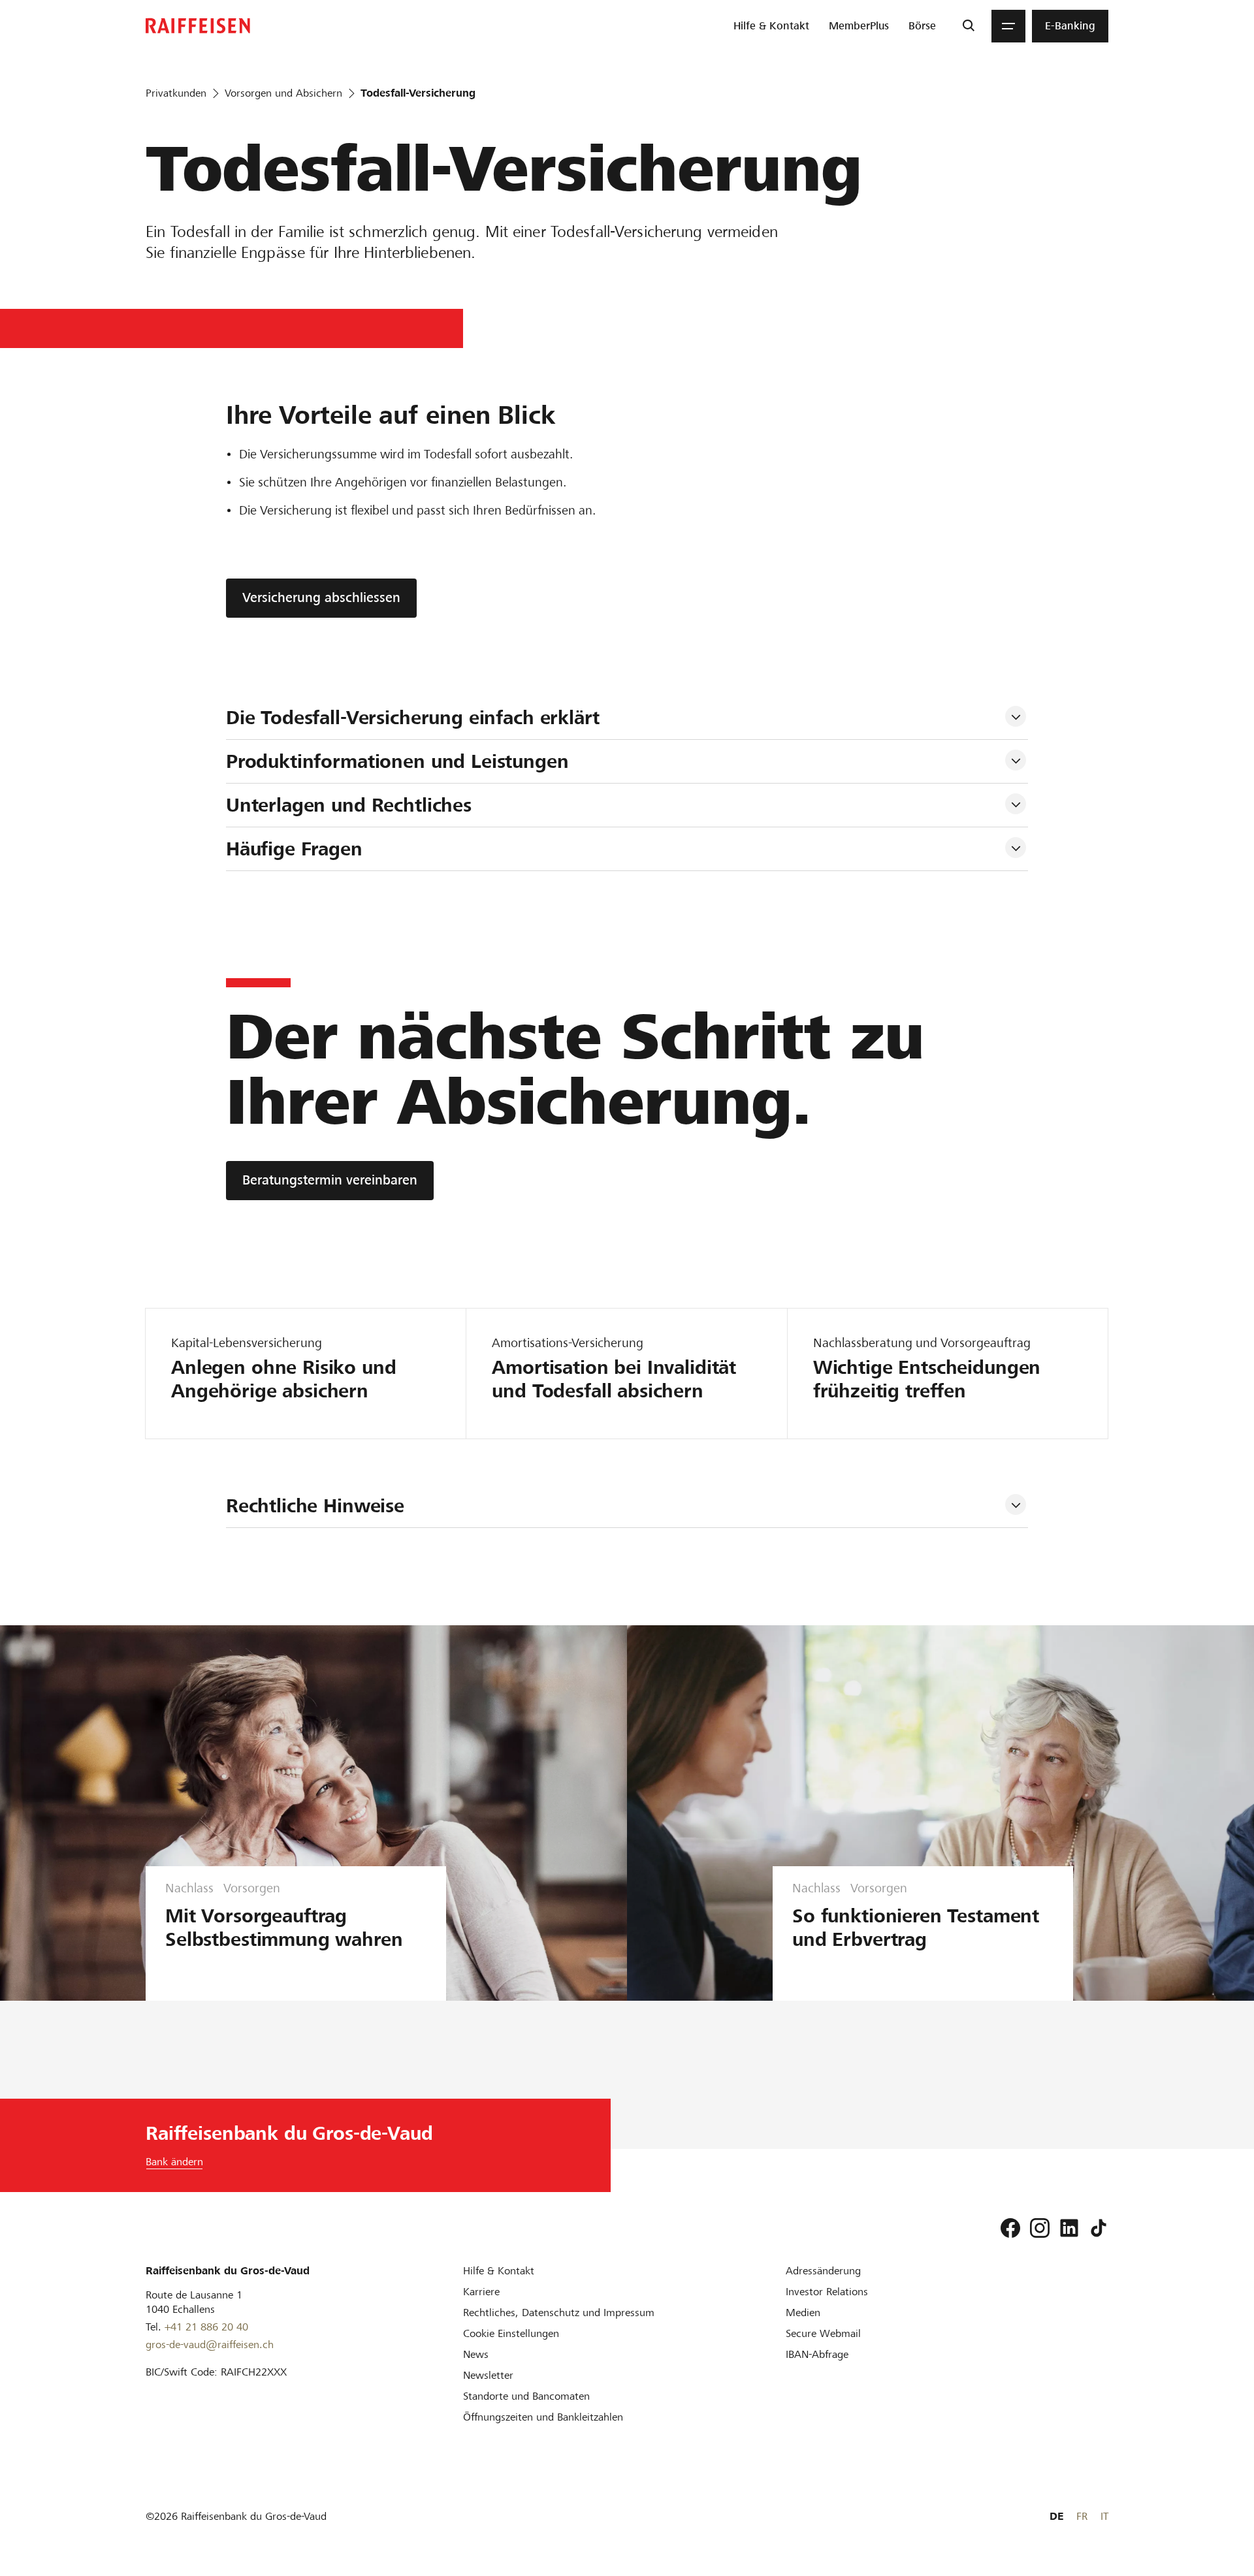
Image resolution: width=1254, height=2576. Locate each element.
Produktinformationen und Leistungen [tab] (397, 761)
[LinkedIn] (1069, 2228)
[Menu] (1008, 26)
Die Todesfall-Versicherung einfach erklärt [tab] (413, 718)
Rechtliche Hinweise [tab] (315, 1506)
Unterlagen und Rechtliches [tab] (349, 805)
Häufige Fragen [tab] (294, 849)
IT (1104, 2516)
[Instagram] (1040, 2228)
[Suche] (968, 26)
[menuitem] (771, 26)
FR (1082, 2516)
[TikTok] (1099, 2228)
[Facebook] (1010, 2228)
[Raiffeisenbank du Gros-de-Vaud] (198, 26)
